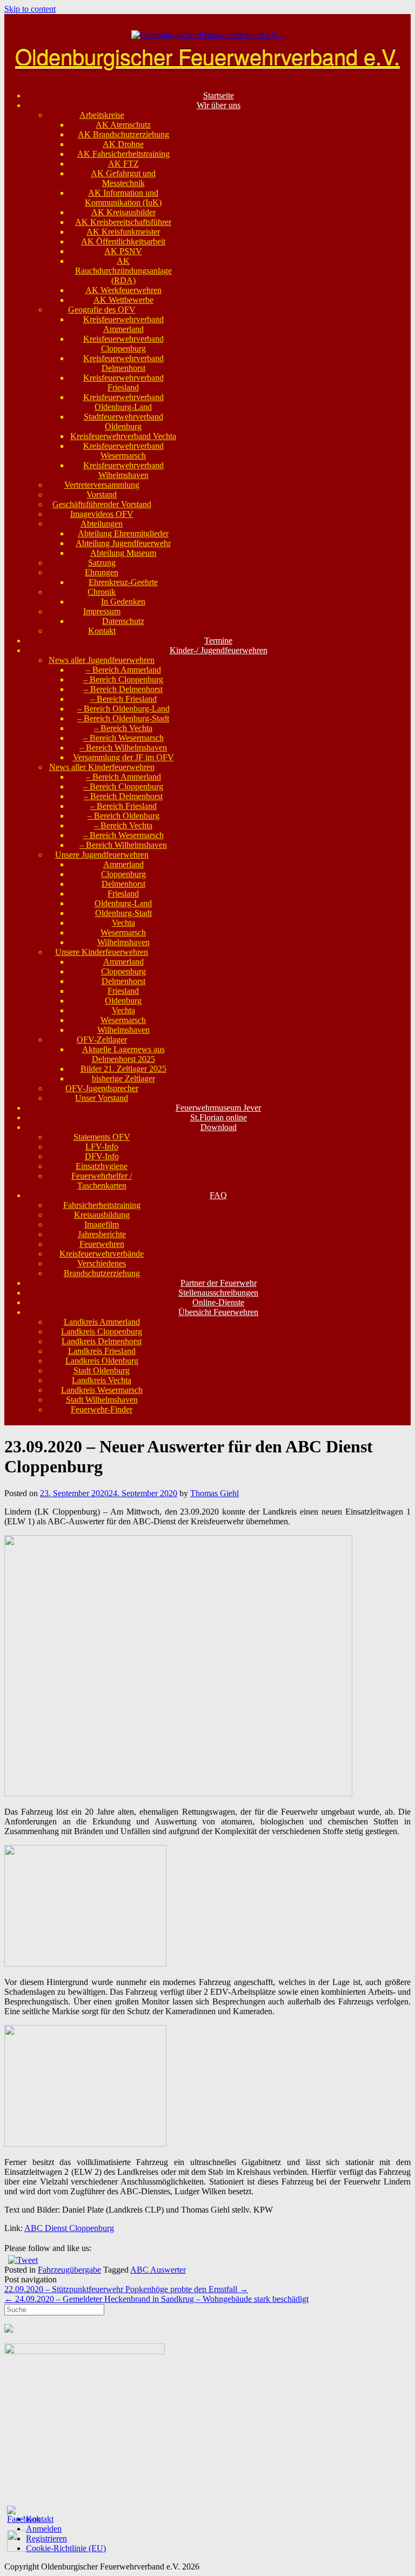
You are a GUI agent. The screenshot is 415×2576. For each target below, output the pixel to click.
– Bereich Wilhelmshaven (123, 748)
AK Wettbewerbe (123, 300)
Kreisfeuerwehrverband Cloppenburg (123, 344)
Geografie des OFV (102, 310)
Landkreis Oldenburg (102, 1361)
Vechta (123, 923)
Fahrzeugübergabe (69, 2270)
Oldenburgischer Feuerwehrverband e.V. (207, 55)
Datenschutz (123, 621)
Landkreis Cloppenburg (102, 1332)
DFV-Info (102, 1156)
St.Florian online (219, 1117)
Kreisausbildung (102, 1215)
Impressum (102, 611)
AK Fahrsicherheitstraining (123, 154)
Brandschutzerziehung (102, 1273)
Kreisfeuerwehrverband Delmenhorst (123, 363)
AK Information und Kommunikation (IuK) (123, 198)
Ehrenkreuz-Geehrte (123, 582)
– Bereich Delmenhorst (123, 689)
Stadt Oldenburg (102, 1370)
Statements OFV (102, 1137)
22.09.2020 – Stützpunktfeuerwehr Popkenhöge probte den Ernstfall (126, 2289)
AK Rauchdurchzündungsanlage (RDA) (123, 271)
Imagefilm (102, 1224)
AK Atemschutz (123, 125)
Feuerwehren (102, 1244)
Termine (218, 640)
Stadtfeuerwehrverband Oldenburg (123, 421)
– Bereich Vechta (123, 728)
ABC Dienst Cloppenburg (69, 2228)
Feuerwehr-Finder (102, 1409)
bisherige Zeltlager (123, 1078)
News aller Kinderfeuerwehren (102, 767)
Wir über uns (219, 105)
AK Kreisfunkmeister (123, 232)
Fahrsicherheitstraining (102, 1205)
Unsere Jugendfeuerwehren (102, 855)
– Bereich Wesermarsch (123, 738)
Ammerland (123, 864)
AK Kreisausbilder (123, 212)
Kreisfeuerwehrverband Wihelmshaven (123, 470)
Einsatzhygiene (102, 1166)
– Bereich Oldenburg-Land (123, 709)
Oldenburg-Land (123, 903)
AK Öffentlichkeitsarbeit (123, 241)
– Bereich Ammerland (123, 670)
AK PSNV (123, 251)
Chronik (102, 592)
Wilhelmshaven (123, 942)
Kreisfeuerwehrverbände (102, 1254)
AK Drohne (123, 144)
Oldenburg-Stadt (123, 913)
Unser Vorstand (102, 1098)
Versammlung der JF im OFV (123, 757)
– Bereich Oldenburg (123, 816)
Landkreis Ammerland (102, 1322)
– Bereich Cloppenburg (123, 679)
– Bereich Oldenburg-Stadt (123, 718)
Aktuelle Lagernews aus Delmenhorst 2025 (123, 1054)
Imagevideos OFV (102, 514)
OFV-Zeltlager (102, 1040)
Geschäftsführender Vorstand (102, 504)
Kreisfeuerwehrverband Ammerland (123, 324)
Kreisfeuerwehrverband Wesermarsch (123, 451)
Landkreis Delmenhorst (102, 1341)
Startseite (219, 95)
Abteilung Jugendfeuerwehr (123, 543)
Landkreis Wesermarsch (102, 1390)
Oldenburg (123, 1001)
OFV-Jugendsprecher (102, 1088)
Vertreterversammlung (102, 485)
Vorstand (102, 494)
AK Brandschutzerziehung (123, 134)
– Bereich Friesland (123, 699)
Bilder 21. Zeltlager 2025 (123, 1069)
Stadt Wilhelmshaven (102, 1400)
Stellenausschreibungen (218, 1293)
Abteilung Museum (123, 553)
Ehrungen (102, 572)
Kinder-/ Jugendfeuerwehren (219, 650)
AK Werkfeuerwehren (123, 290)
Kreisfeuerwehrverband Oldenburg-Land (123, 402)
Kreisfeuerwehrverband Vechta (123, 436)
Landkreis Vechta (102, 1380)
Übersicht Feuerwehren (218, 1312)
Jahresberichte (102, 1234)
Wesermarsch (123, 932)
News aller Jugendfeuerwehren (102, 660)
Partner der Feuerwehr (219, 1283)
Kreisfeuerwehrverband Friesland (123, 383)
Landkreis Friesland (102, 1351)
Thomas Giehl (215, 1493)
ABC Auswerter (158, 2270)
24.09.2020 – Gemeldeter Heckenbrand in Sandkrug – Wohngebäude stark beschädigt (156, 2299)
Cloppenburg (123, 874)
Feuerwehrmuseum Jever (218, 1108)
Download (219, 1127)
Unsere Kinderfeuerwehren (102, 952)
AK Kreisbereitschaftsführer (123, 222)
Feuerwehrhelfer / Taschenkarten (102, 1181)
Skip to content (30, 9)
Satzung (102, 563)
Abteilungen (102, 524)
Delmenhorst (123, 884)
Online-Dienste (218, 1302)
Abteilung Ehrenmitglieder (123, 533)
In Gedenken (123, 602)
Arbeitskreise (102, 115)
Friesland (123, 894)
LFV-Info (102, 1147)
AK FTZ (123, 164)
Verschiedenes (102, 1263)
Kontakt (102, 631)
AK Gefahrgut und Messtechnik (123, 178)
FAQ (218, 1195)
